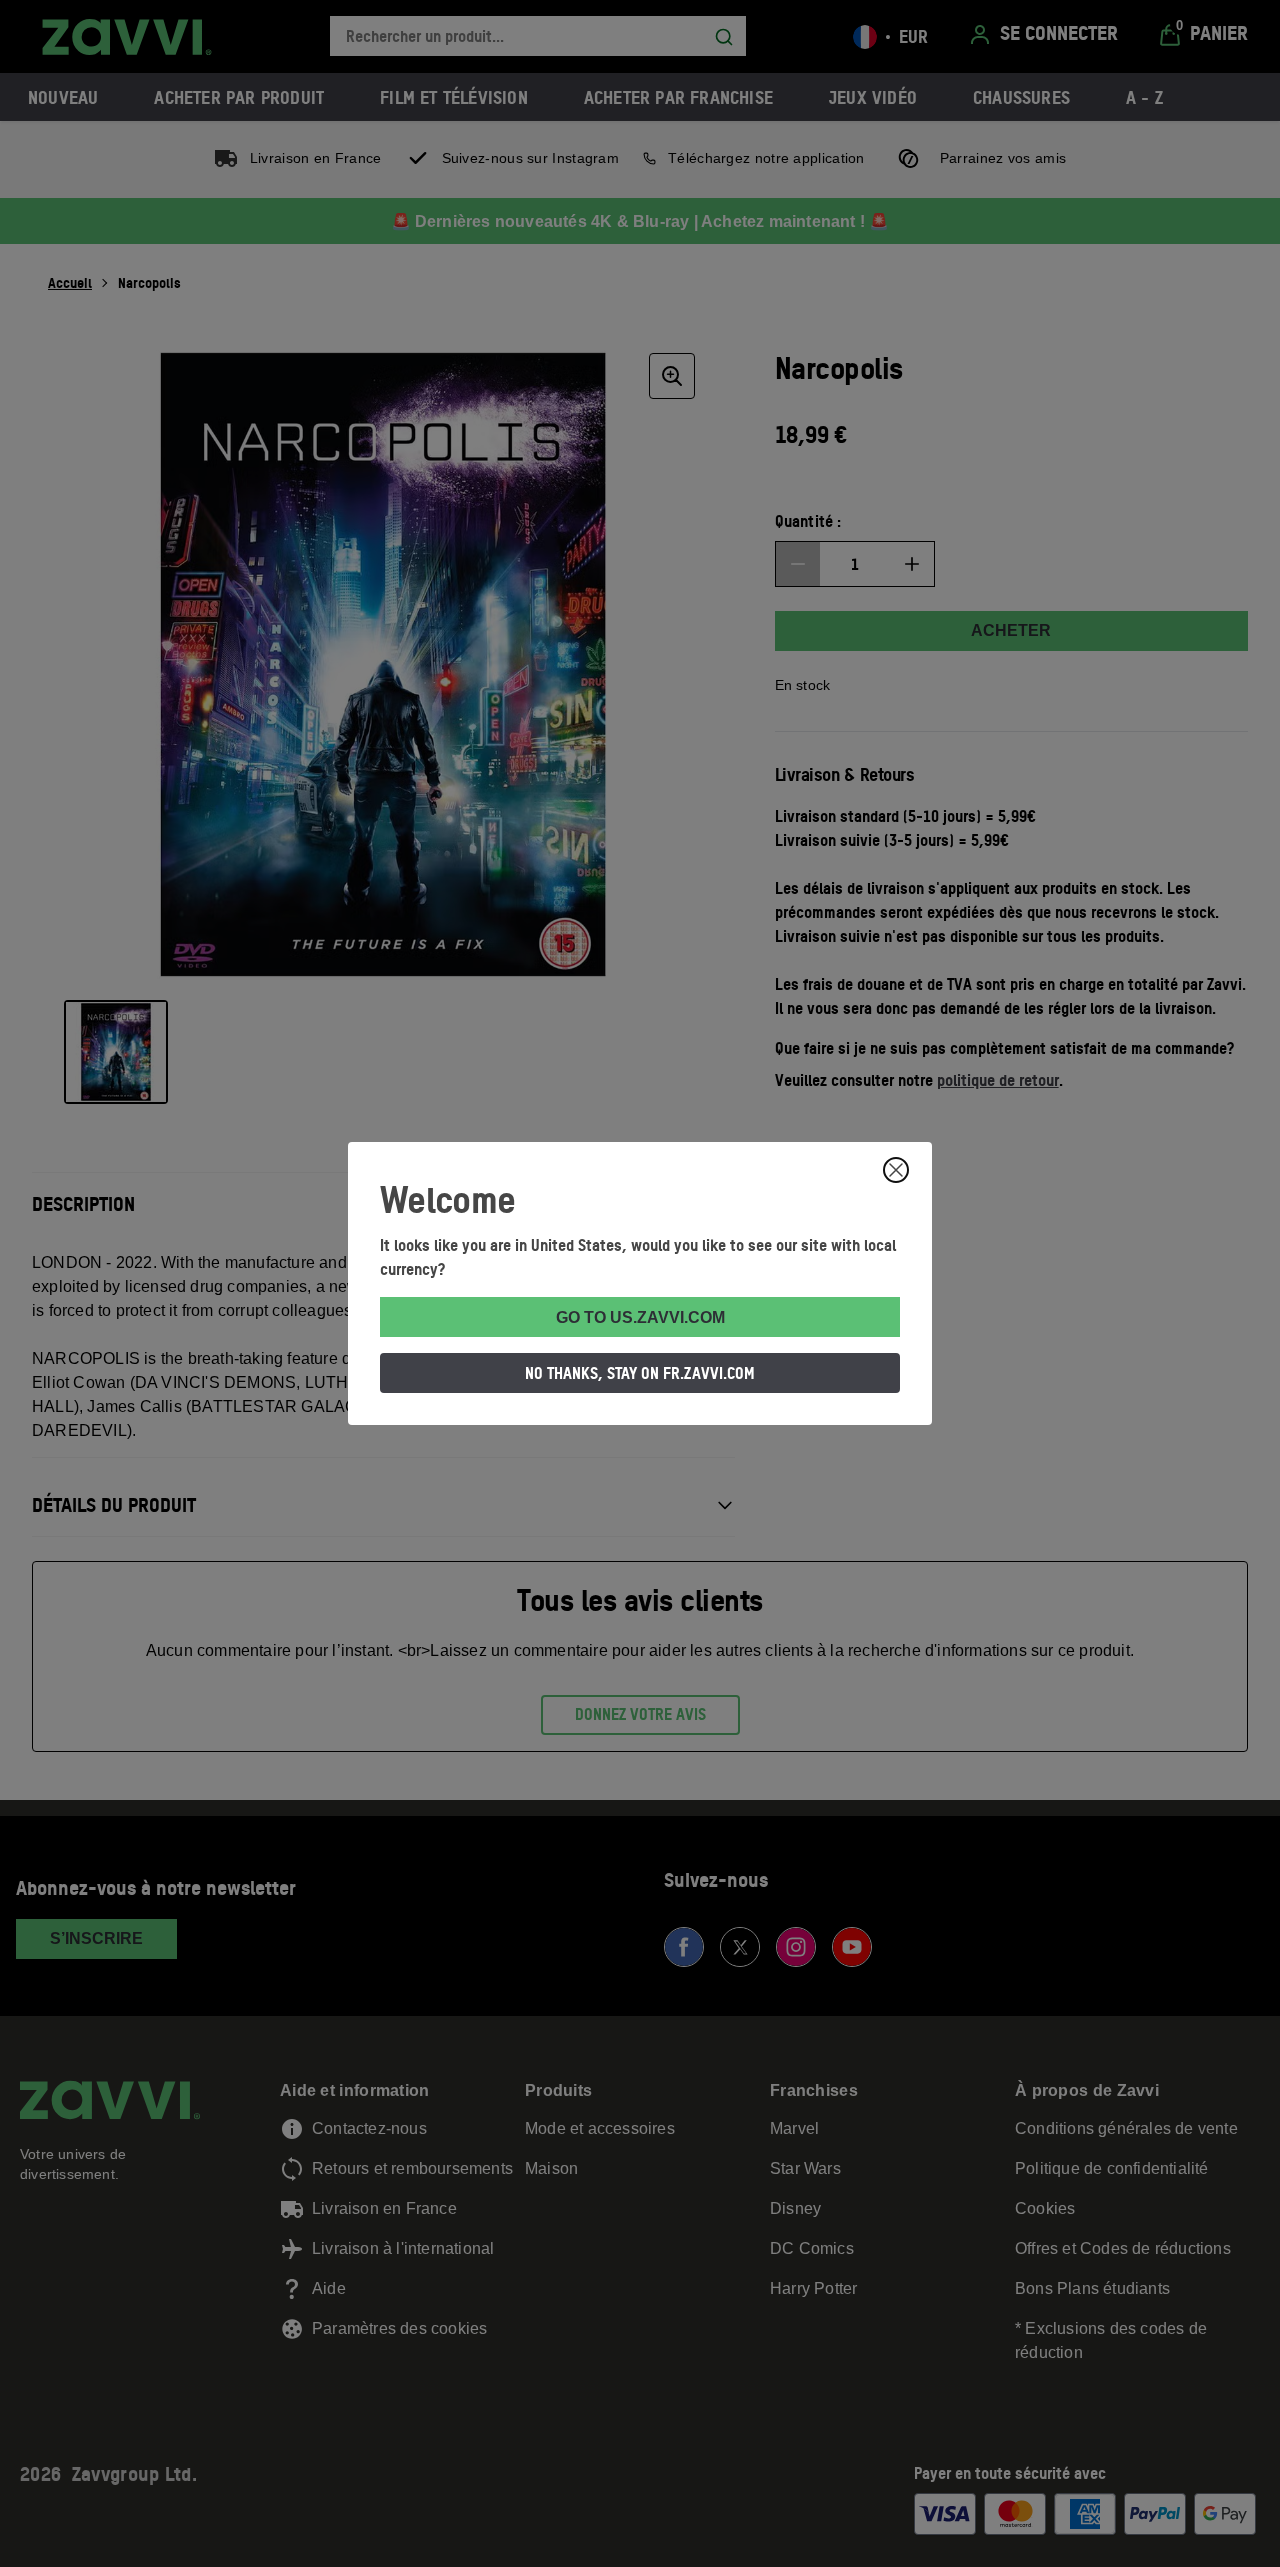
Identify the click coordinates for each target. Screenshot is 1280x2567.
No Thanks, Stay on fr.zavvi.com (640, 1373)
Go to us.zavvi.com (640, 1317)
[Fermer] (896, 1170)
